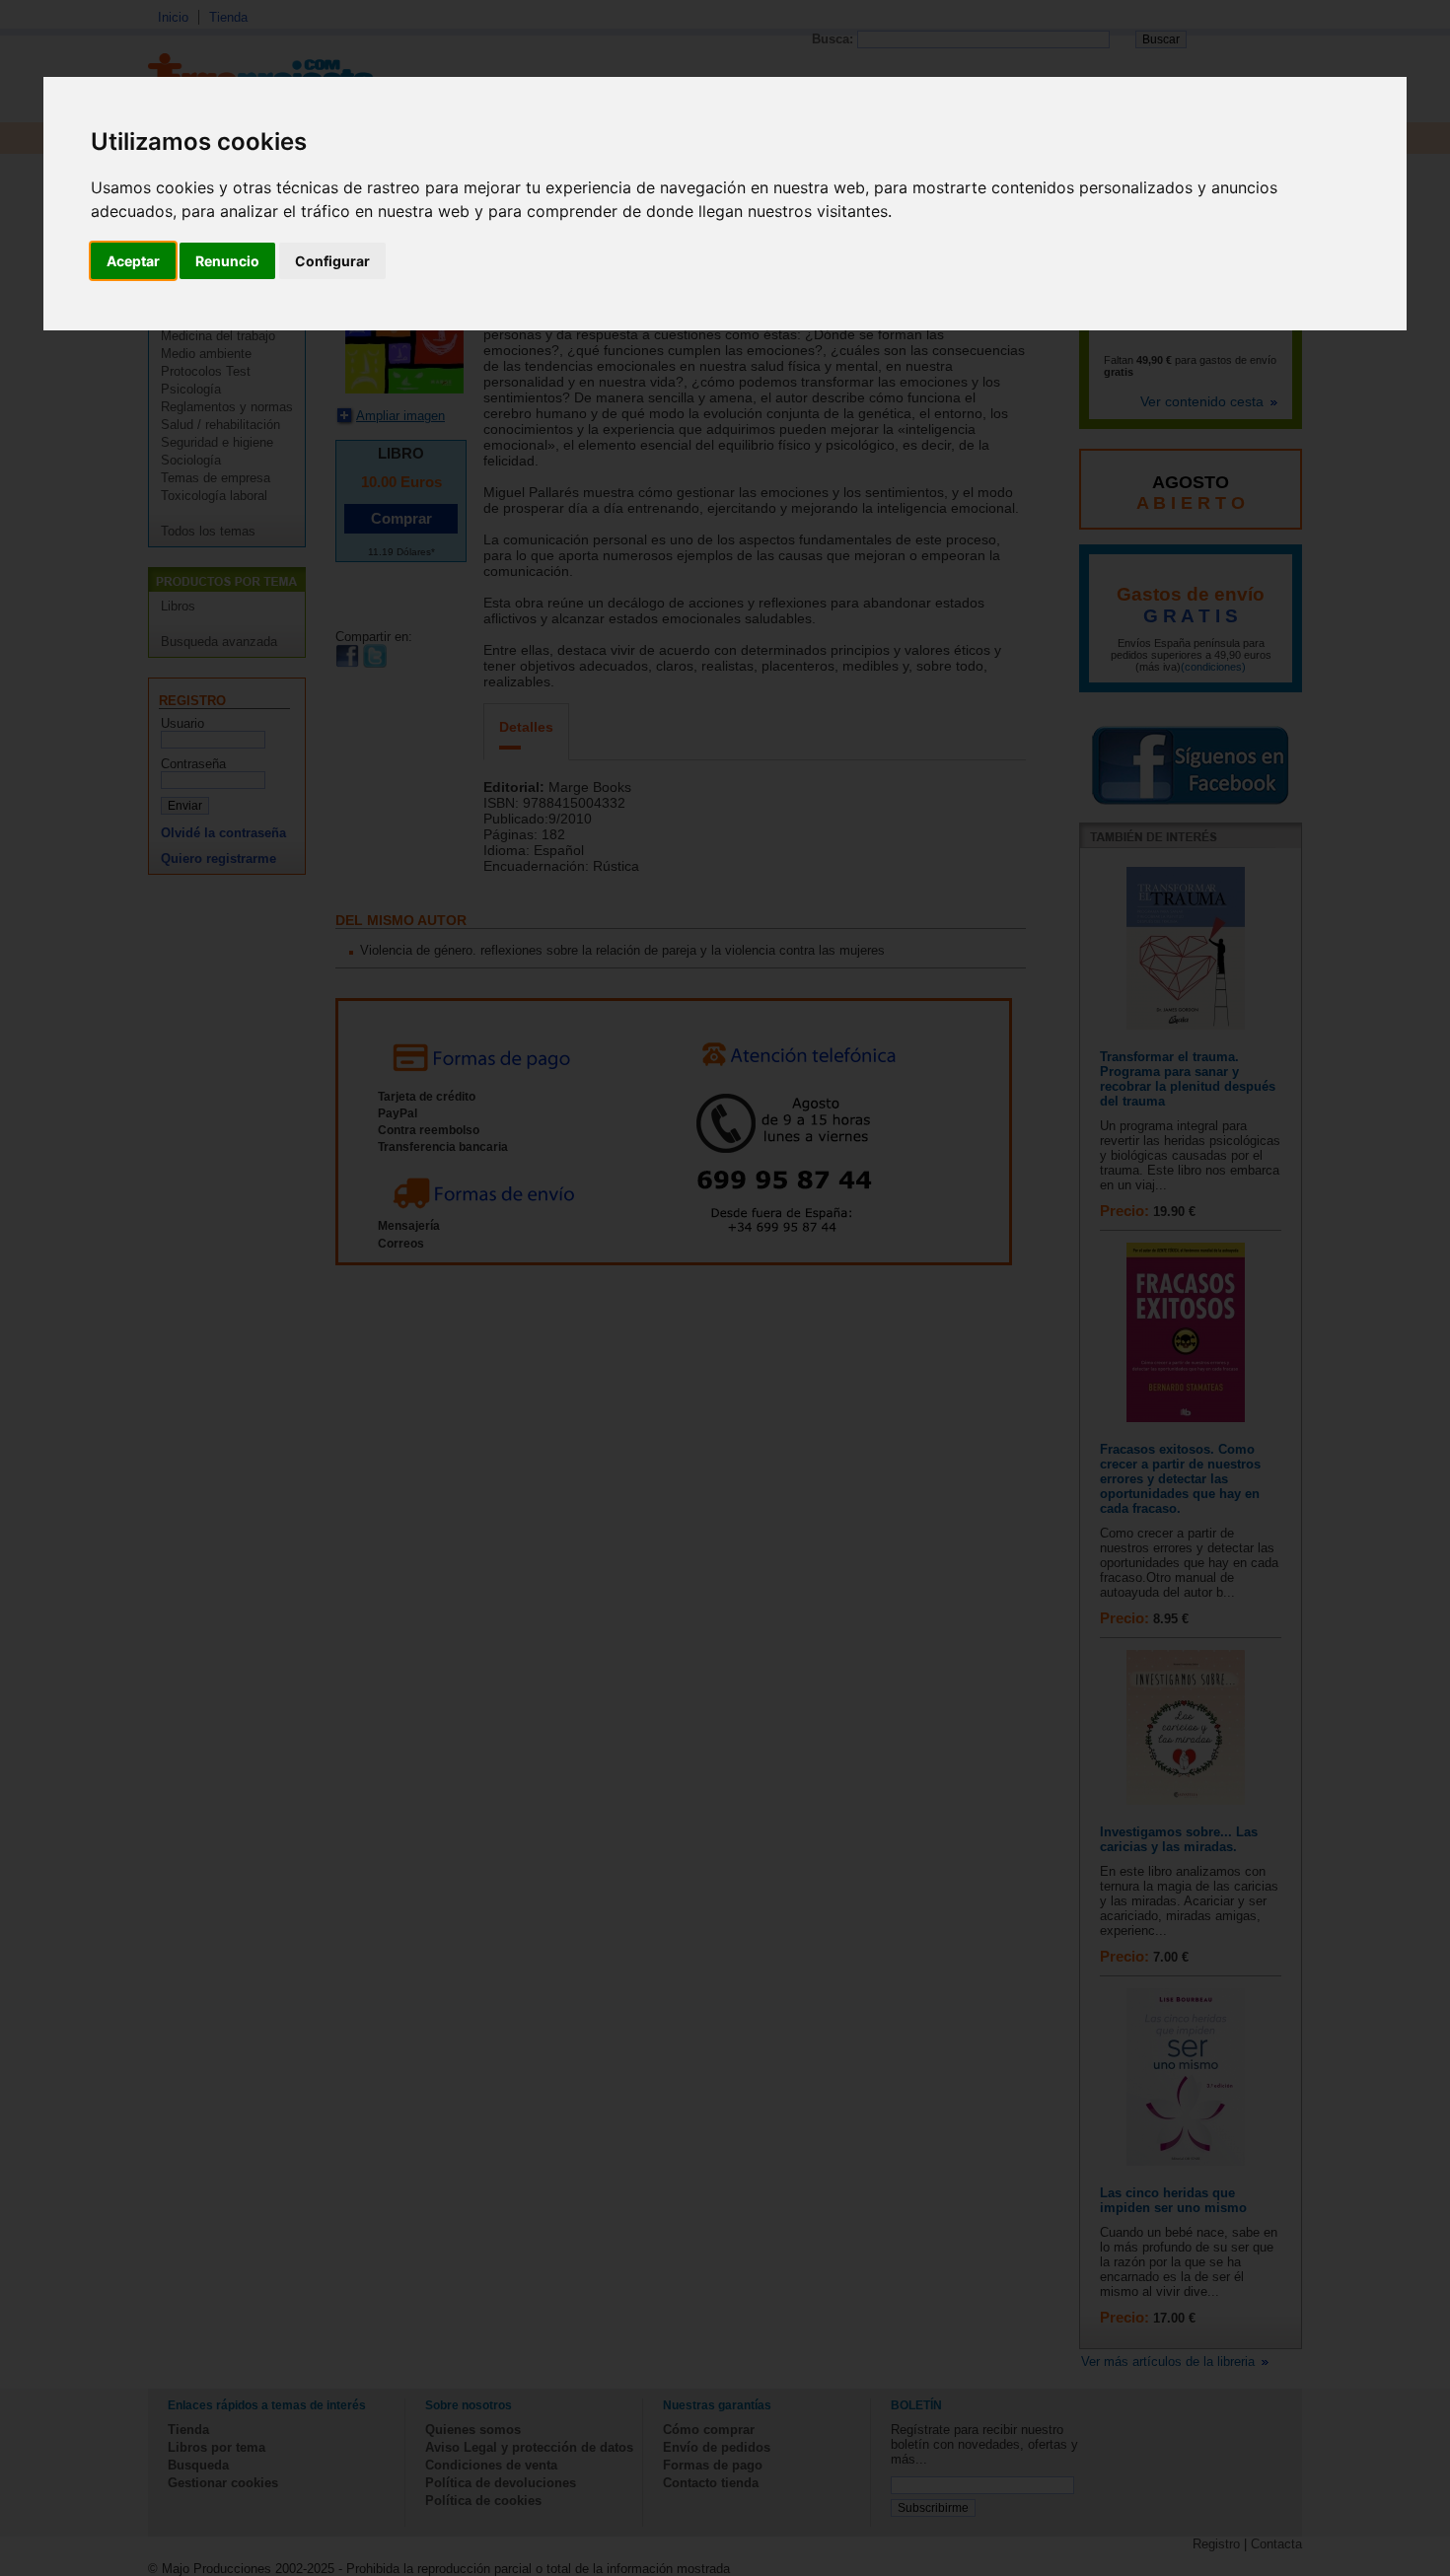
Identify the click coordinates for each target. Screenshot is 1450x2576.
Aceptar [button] (133, 261)
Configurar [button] (332, 261)
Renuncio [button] (227, 261)
